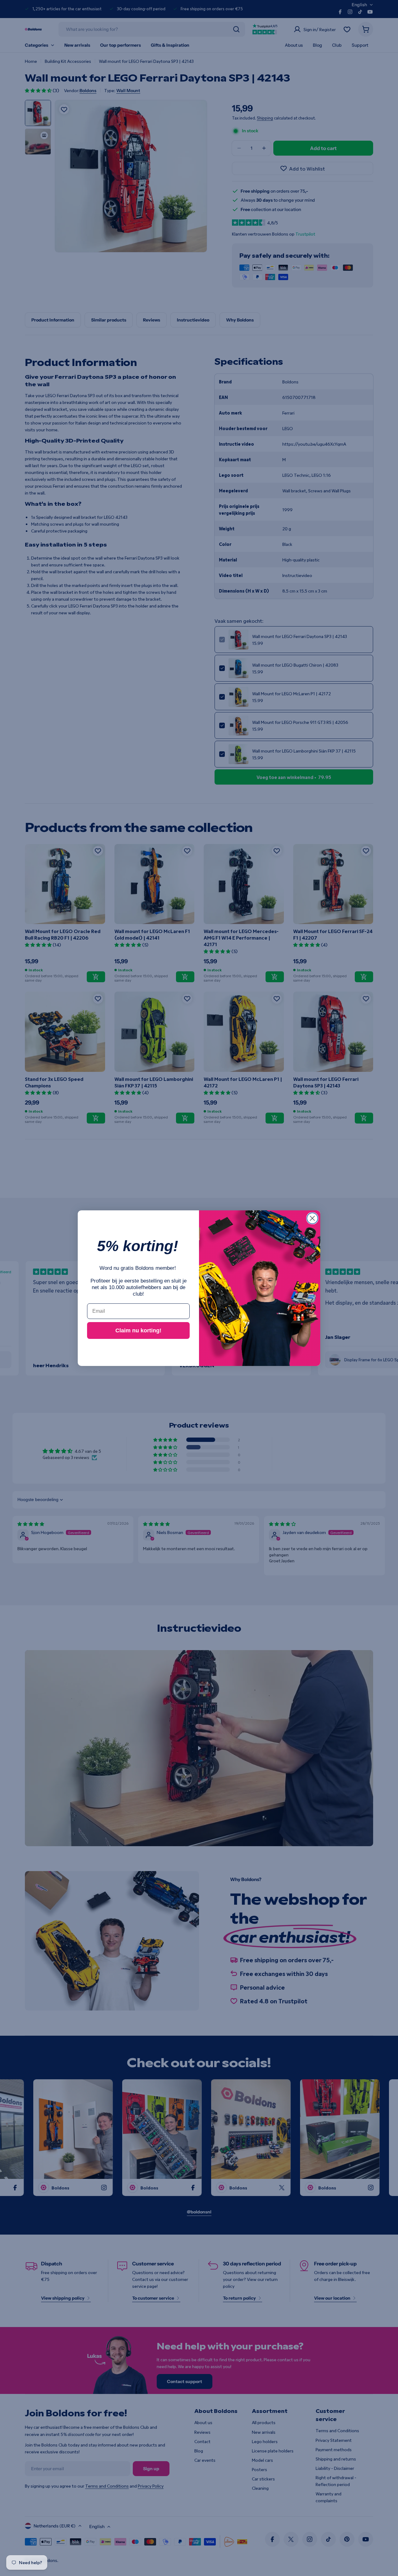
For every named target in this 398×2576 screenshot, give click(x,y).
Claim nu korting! (138, 1330)
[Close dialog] (312, 1218)
